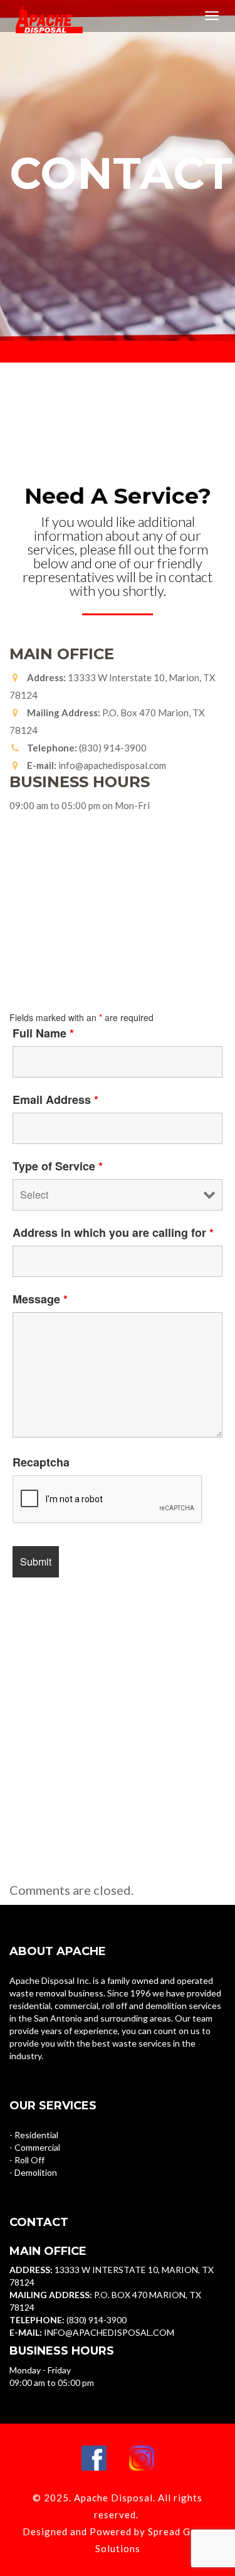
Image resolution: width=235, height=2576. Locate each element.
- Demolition (33, 2172)
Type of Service (58, 1166)
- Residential (34, 2135)
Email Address (55, 1100)
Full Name (43, 1033)
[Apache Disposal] (43, 16)
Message (40, 1299)
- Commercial (35, 2147)
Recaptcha (41, 1462)
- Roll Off (27, 2160)
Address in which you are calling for (113, 1232)
